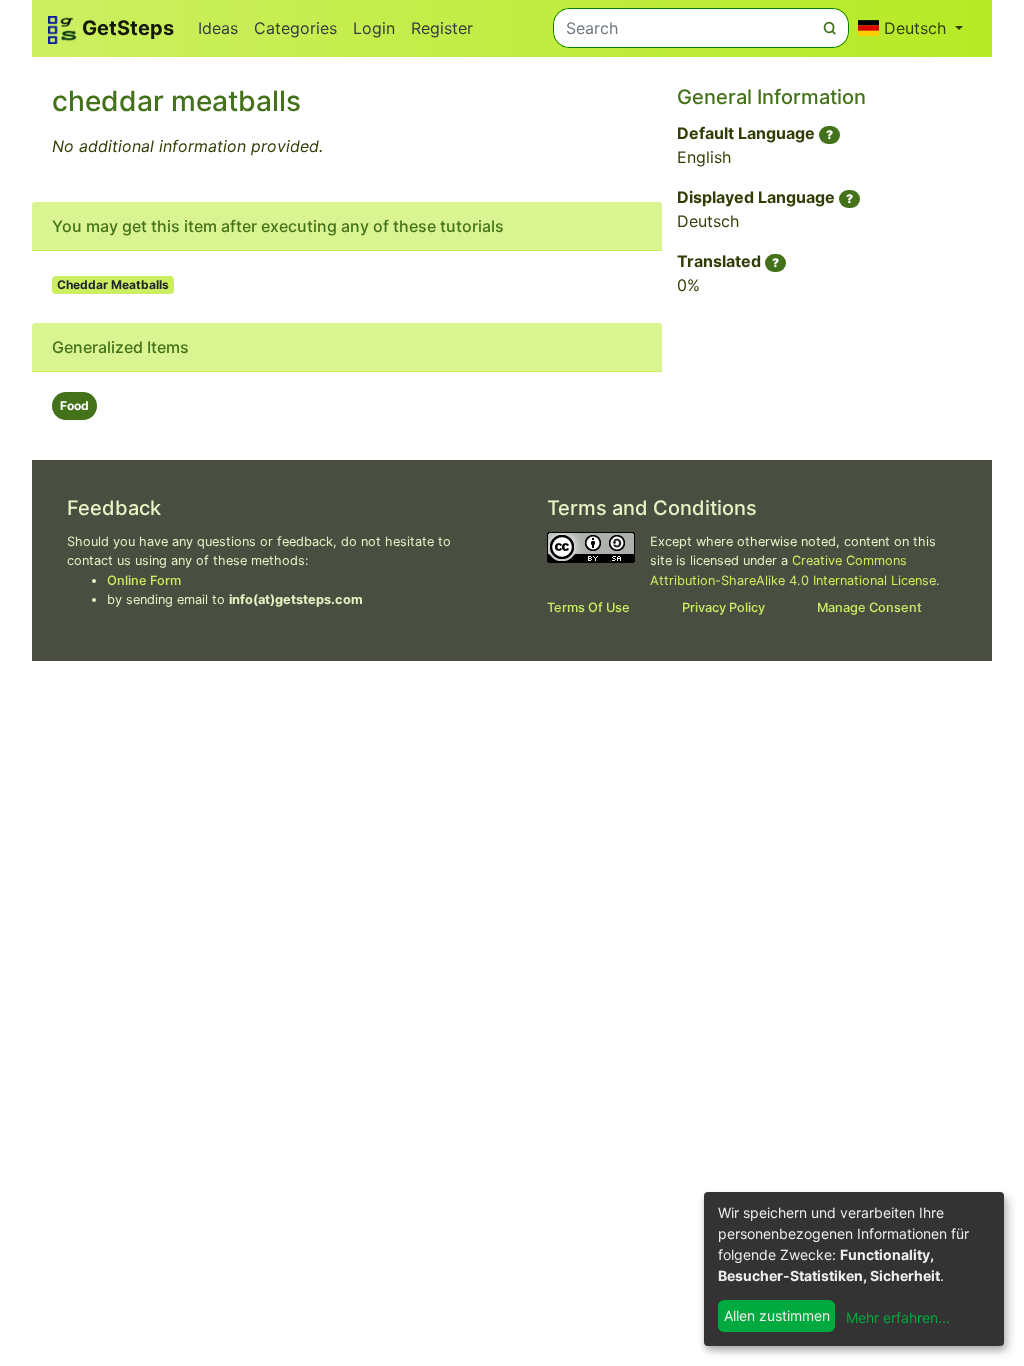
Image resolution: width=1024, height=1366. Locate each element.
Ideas (218, 28)
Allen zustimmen (777, 1315)
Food (74, 405)
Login (374, 28)
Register (442, 28)
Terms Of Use (588, 607)
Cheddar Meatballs (113, 284)
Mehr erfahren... (898, 1317)
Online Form (144, 580)
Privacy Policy (723, 607)
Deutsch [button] (915, 28)
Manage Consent (869, 607)
